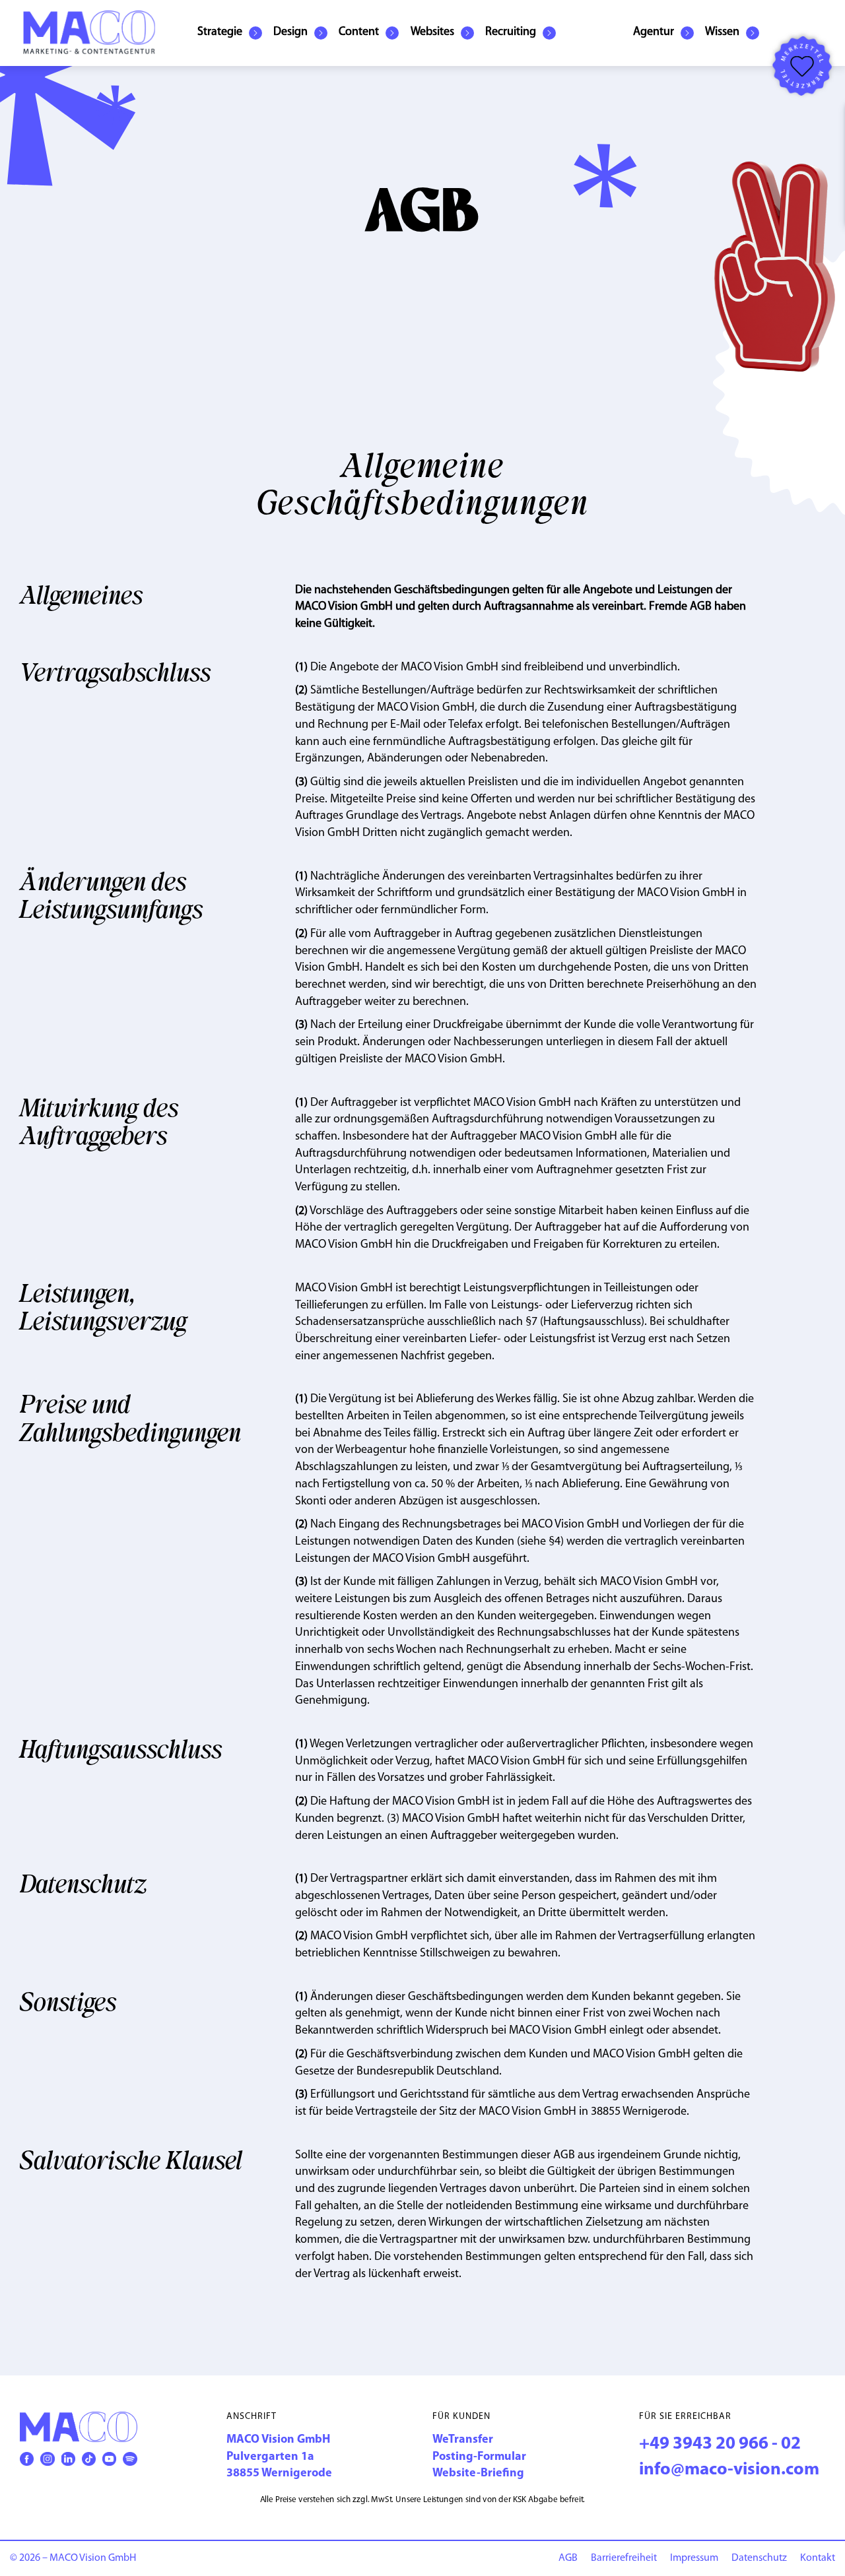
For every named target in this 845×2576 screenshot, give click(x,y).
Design (290, 32)
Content (359, 32)
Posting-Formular (479, 2457)
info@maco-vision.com (729, 2470)
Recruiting (511, 32)
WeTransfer (463, 2440)
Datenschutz (759, 2558)
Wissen (722, 32)
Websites (432, 32)
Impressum (694, 2558)
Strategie (220, 32)
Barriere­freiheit (624, 2558)
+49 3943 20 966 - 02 (720, 2444)
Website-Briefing (478, 2474)
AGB (568, 2558)
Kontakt (818, 2558)
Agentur (654, 32)
